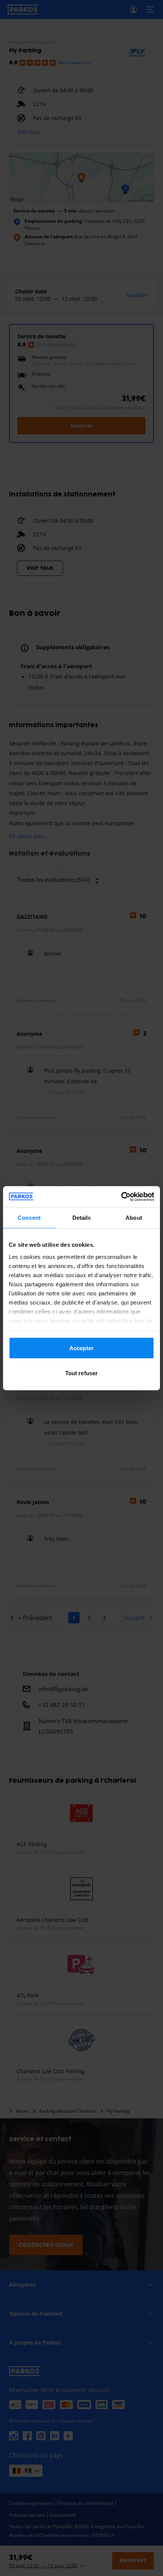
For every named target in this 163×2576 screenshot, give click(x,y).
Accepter (81, 1348)
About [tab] (134, 1218)
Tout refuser (81, 1373)
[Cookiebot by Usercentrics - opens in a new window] (121, 1197)
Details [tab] (82, 1218)
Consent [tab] (29, 1218)
